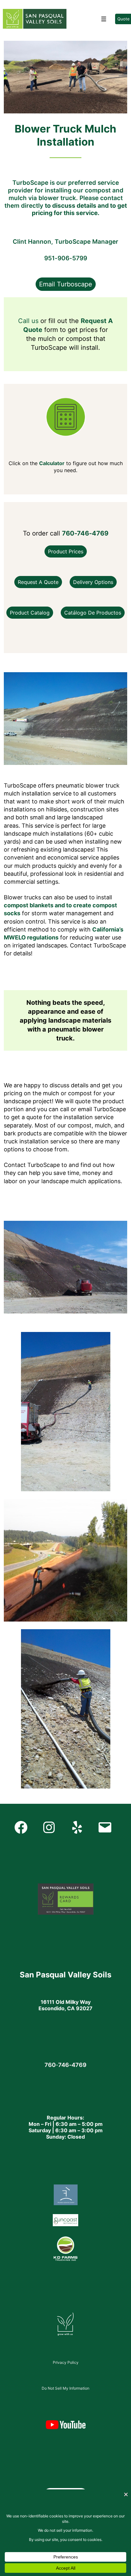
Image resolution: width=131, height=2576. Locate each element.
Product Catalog (30, 613)
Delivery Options (93, 582)
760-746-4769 (85, 533)
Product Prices (66, 551)
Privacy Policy (66, 2362)
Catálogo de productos (93, 613)
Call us (28, 321)
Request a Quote (38, 582)
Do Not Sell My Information (65, 2388)
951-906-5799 (66, 258)
